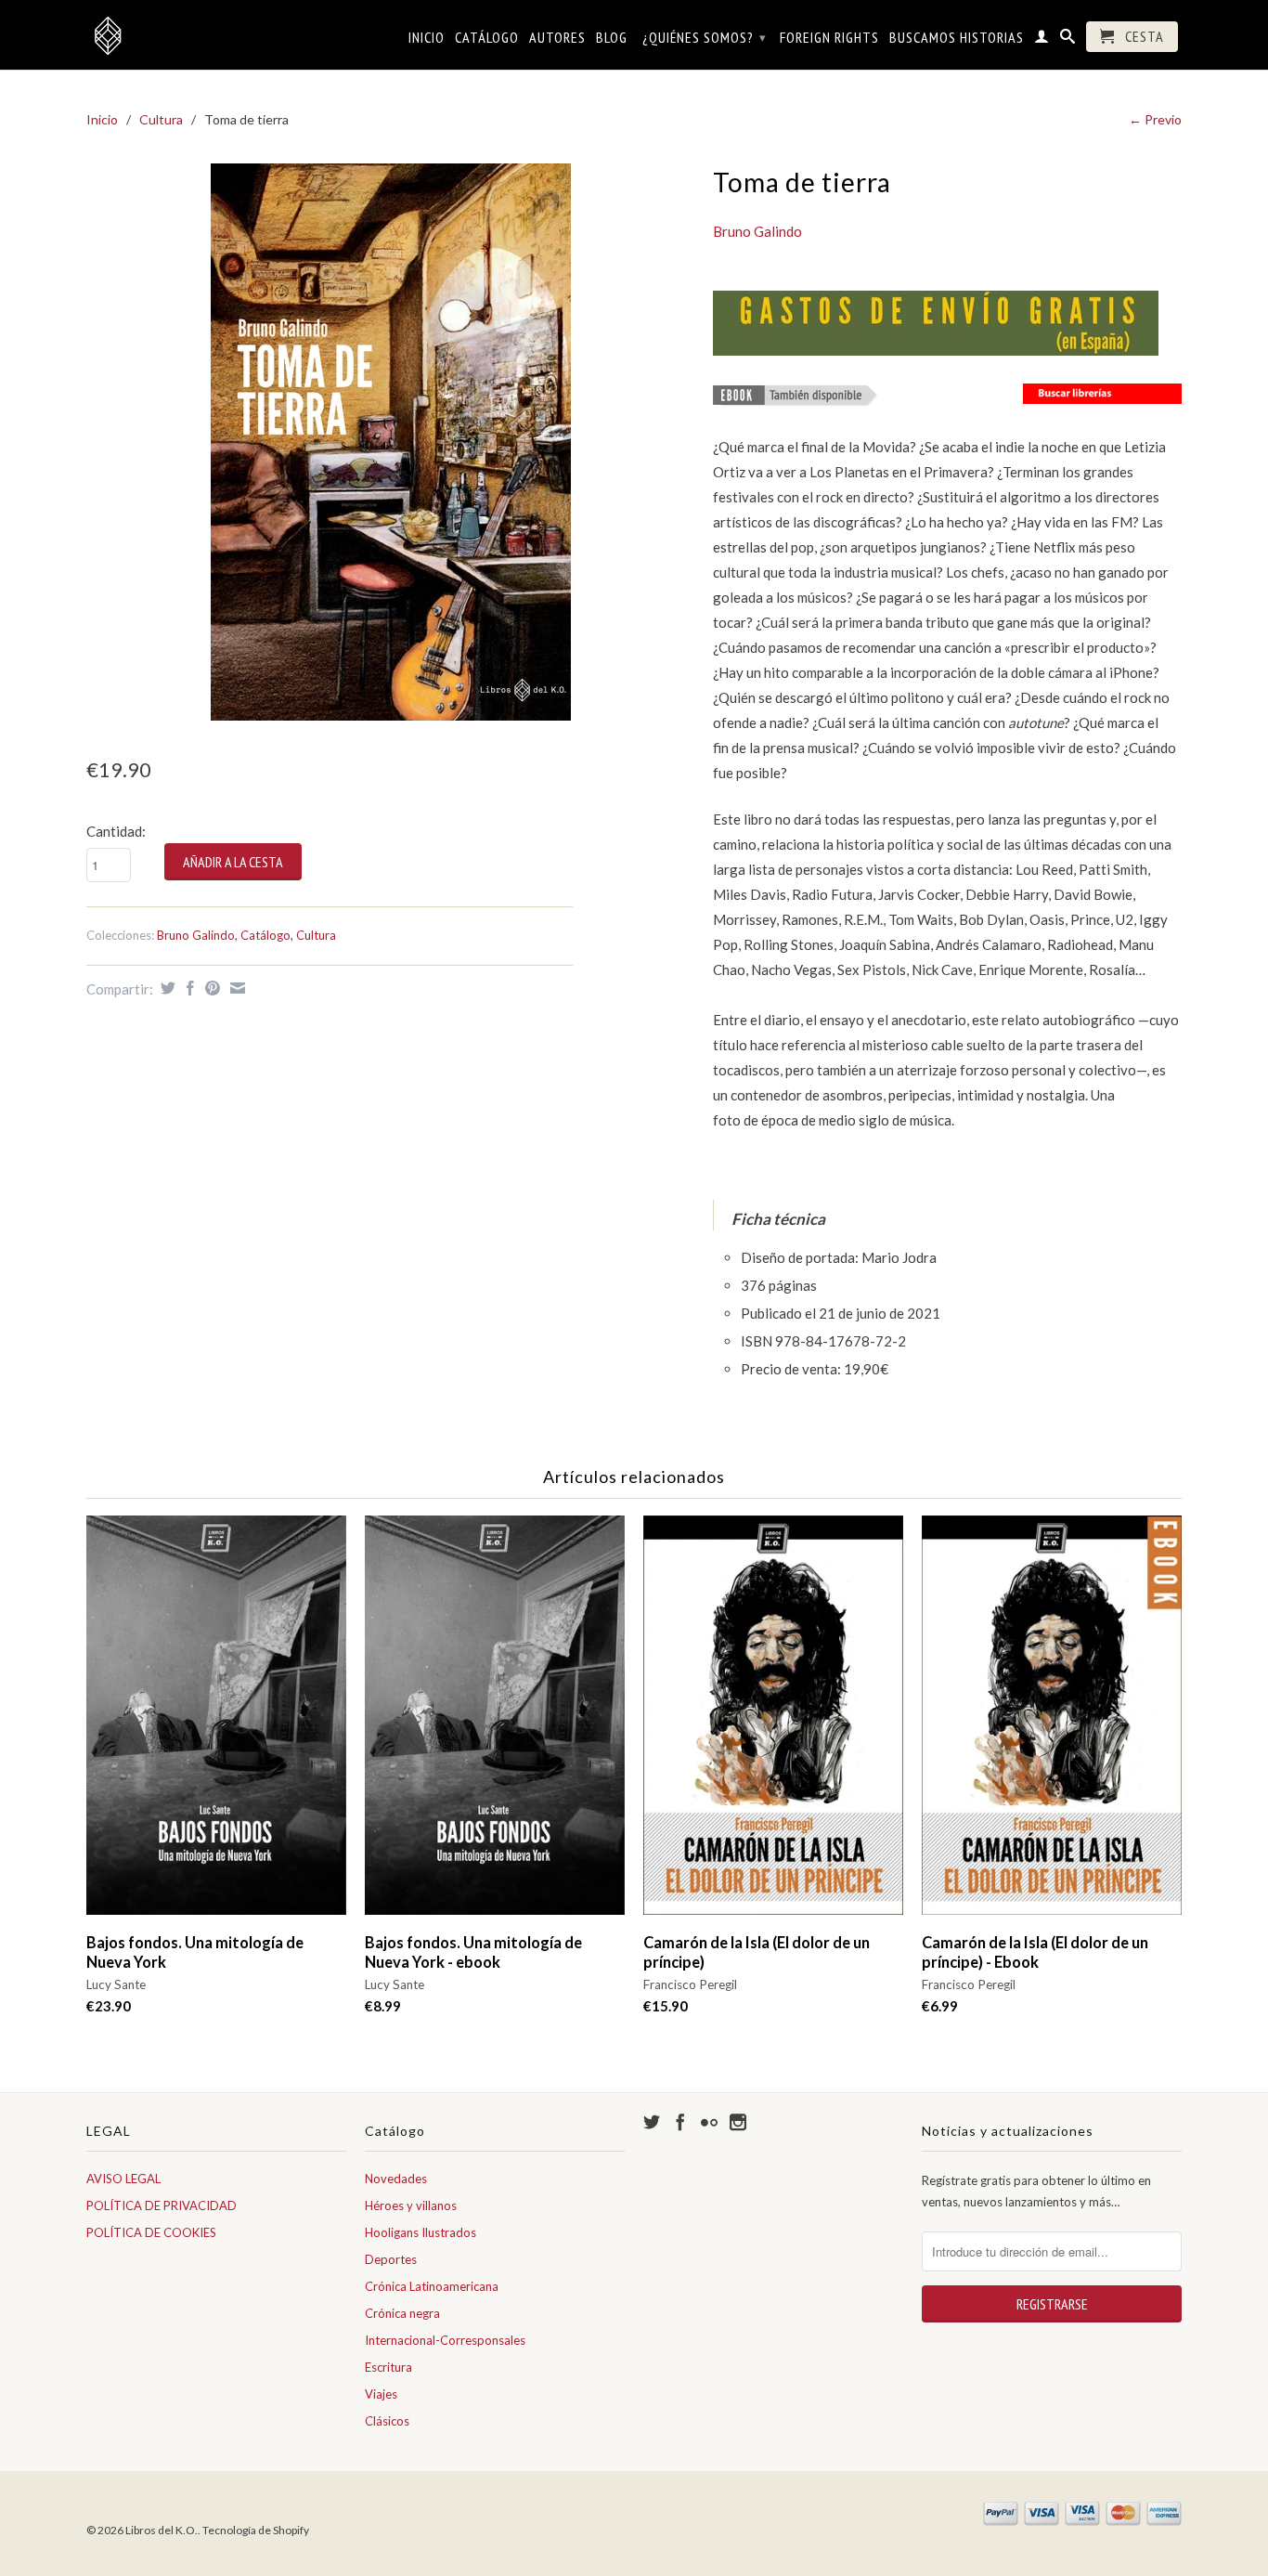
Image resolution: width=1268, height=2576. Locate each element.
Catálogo (487, 38)
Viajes (381, 2394)
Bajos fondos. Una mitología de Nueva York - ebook (473, 1952)
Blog (612, 38)
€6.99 (940, 2006)
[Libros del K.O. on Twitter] (652, 2122)
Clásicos (387, 2421)
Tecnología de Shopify (256, 2530)
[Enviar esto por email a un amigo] (235, 988)
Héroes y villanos (411, 2205)
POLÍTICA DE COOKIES (151, 2232)
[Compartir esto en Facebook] (188, 988)
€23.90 (109, 2006)
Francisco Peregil (690, 1984)
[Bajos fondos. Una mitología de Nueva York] (216, 1724)
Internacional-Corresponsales (445, 2340)
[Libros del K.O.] (216, 35)
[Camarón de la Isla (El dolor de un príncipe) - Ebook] (1052, 1724)
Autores (557, 38)
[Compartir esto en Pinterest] (210, 988)
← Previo (1155, 119)
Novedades (396, 2179)
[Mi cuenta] (1042, 40)
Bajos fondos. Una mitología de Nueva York (195, 1952)
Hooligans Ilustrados (421, 2232)
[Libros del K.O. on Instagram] (738, 2122)
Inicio (427, 38)
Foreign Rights (829, 38)
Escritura (388, 2367)
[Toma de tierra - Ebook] (796, 399)
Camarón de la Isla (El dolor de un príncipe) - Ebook (1035, 1952)
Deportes (391, 2259)
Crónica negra (402, 2313)
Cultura (161, 119)
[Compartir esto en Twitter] (166, 988)
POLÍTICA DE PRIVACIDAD (162, 2205)
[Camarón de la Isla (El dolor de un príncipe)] (773, 1724)
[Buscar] (1068, 40)
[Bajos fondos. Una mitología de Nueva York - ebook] (495, 1724)
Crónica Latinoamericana (432, 2286)
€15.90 (666, 2006)
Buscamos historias (957, 38)
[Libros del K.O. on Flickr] (709, 2122)
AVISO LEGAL (123, 2179)
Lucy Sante (116, 1984)
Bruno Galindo (196, 935)
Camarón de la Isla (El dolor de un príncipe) (757, 1952)
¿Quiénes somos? (705, 37)
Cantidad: (116, 831)
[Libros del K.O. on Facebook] (680, 2122)
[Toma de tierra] (390, 442)
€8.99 (383, 2006)
